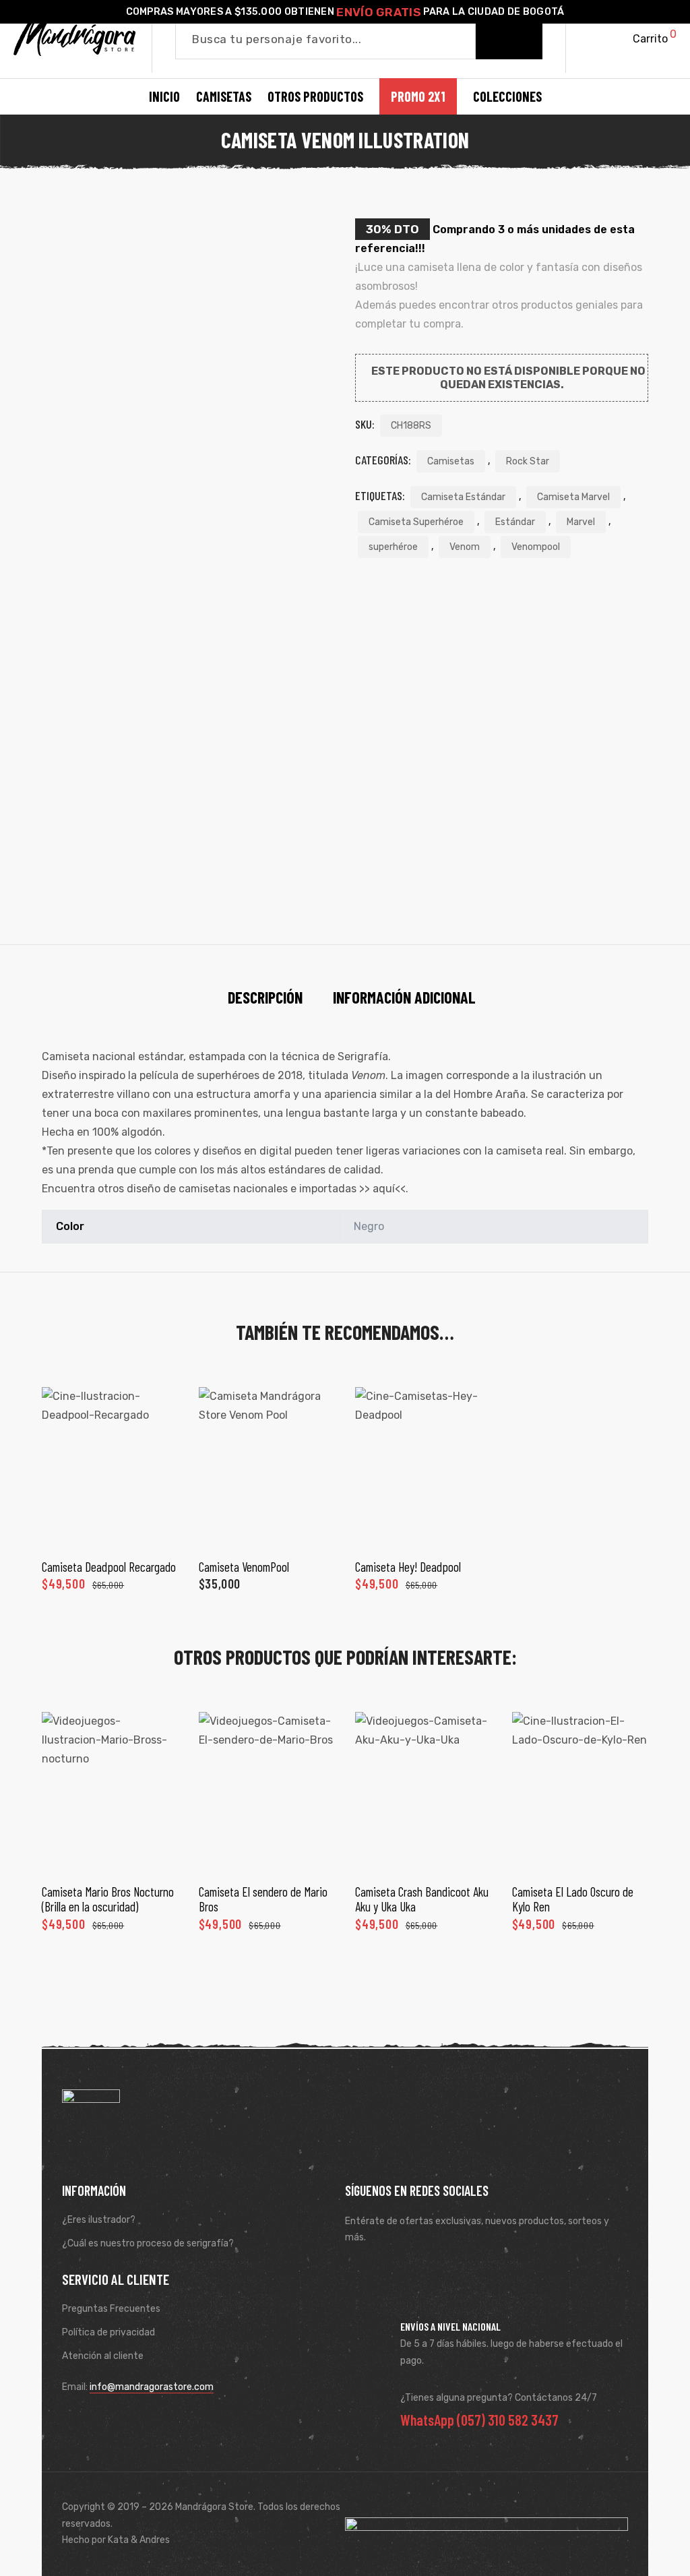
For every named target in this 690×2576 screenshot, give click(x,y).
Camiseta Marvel (573, 497)
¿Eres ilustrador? (99, 2220)
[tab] (265, 998)
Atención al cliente (103, 2356)
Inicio (164, 96)
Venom (465, 547)
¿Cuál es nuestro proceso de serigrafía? (148, 2243)
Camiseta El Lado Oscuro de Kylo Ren (573, 1899)
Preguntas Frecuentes (111, 2309)
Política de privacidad (108, 2332)
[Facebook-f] (359, 2271)
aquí (384, 1189)
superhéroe (393, 547)
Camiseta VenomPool (244, 1567)
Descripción (265, 997)
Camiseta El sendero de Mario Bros (263, 1899)
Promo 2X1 (418, 96)
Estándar (515, 522)
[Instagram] (398, 2271)
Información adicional (404, 997)
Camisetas (451, 461)
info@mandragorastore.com (152, 2387)
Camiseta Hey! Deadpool (408, 1567)
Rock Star (528, 461)
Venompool (536, 547)
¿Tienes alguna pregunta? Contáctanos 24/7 (499, 2398)
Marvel (581, 522)
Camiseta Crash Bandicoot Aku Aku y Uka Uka (422, 1899)
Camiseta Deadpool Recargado (109, 1567)
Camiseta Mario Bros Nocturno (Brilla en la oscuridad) (108, 1899)
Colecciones (507, 96)
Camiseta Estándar (463, 497)
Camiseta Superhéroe (416, 522)
